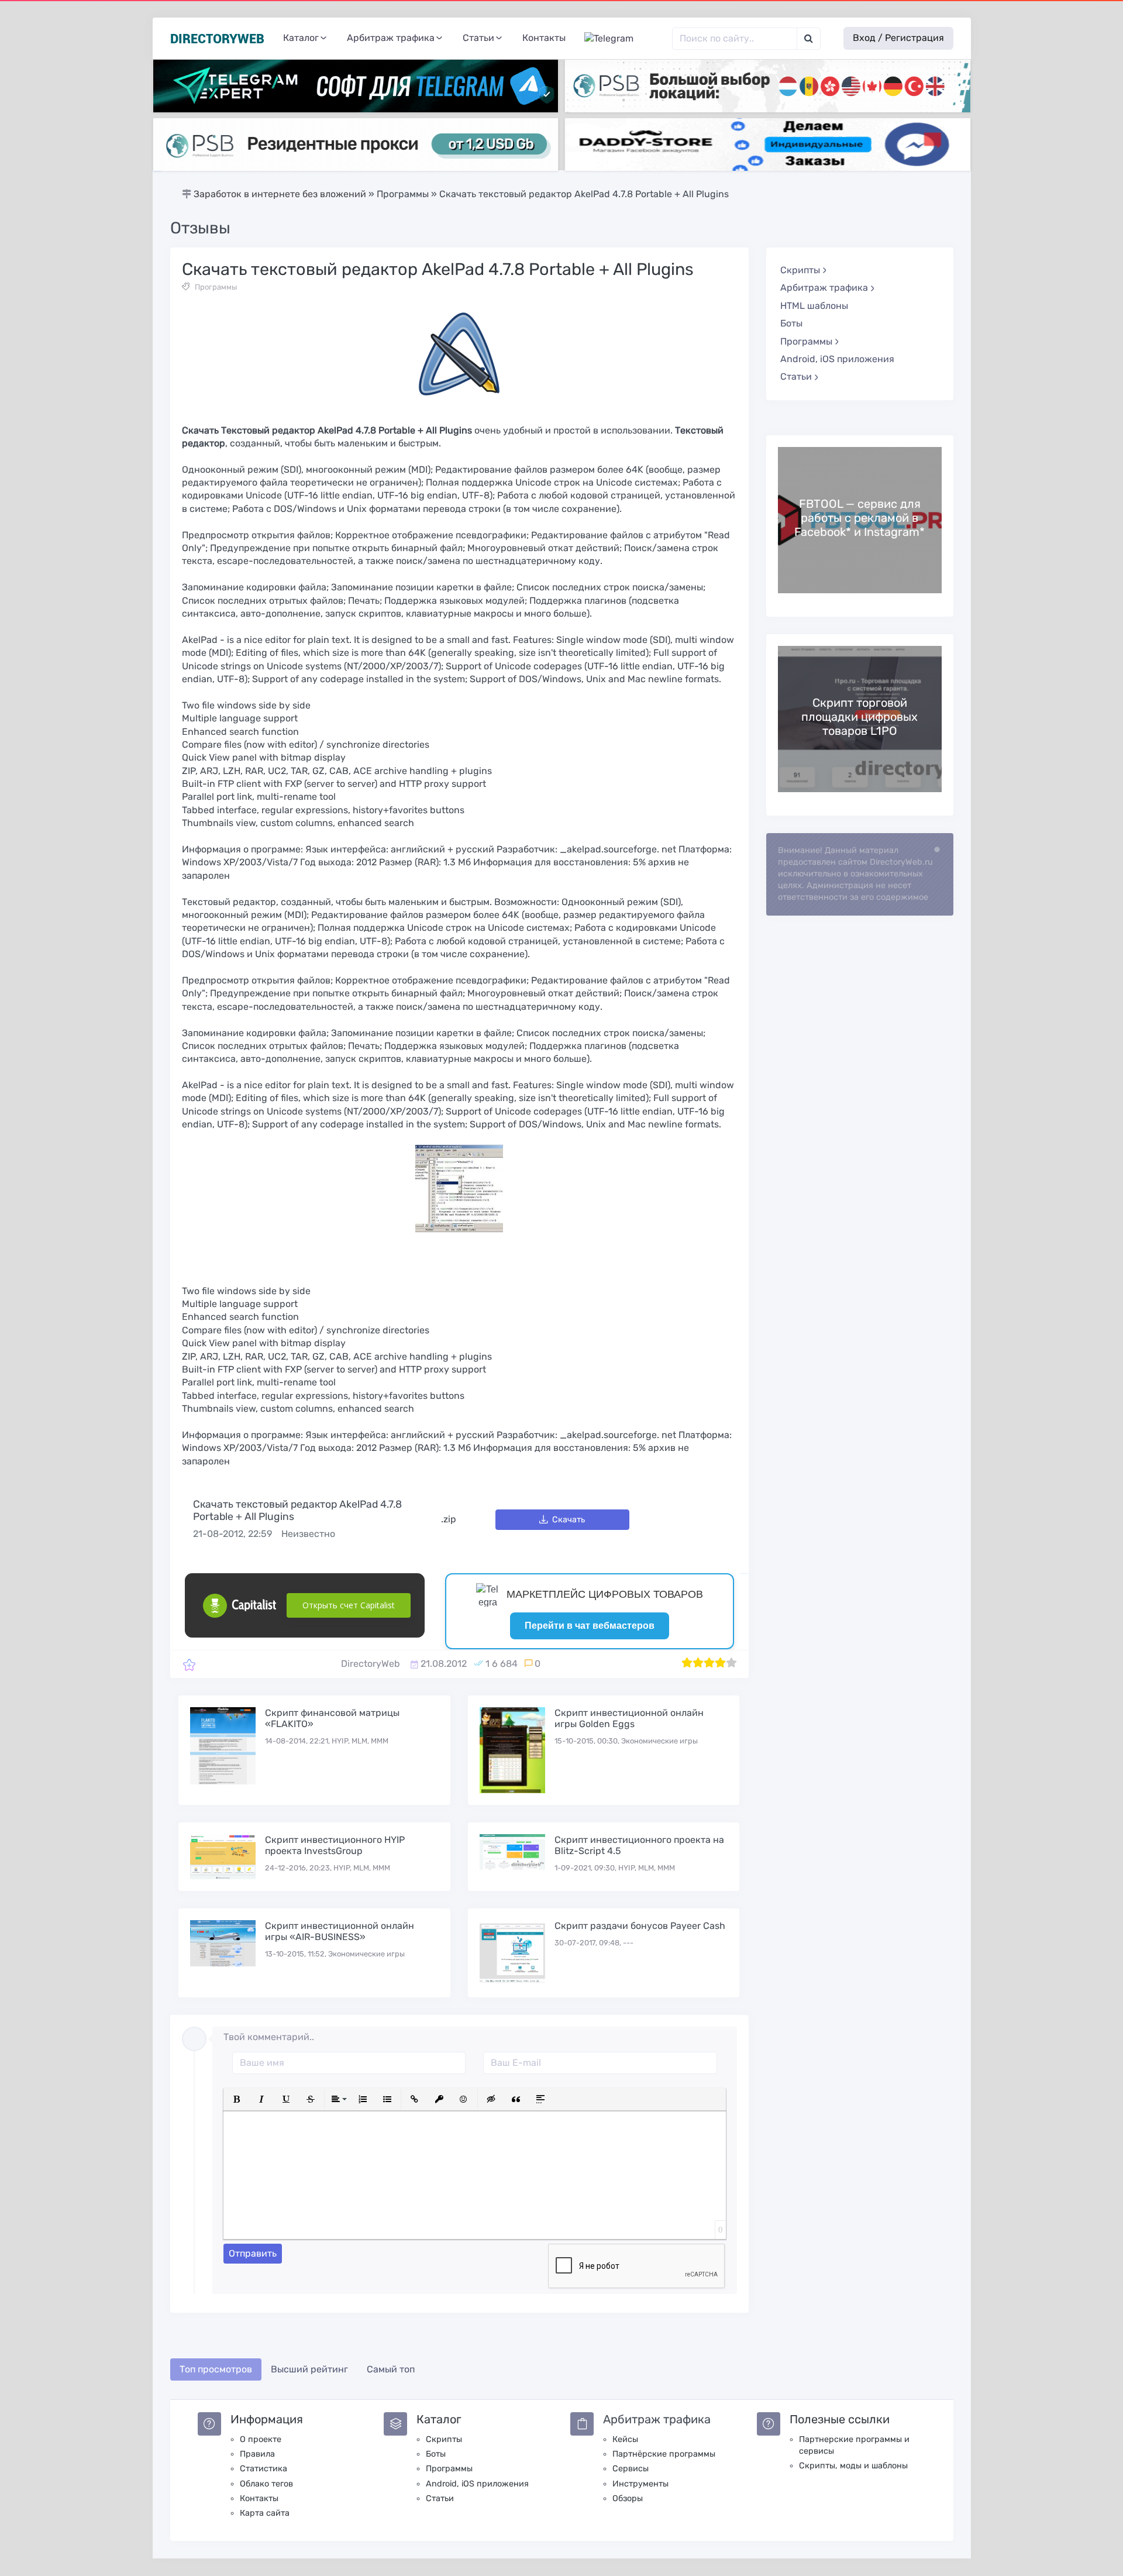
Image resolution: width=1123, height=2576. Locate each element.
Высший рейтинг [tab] (309, 2369)
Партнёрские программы (664, 2454)
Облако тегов (266, 2484)
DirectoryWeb (371, 1664)
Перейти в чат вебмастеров (590, 1626)
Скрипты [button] (800, 270)
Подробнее (860, 520)
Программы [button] (806, 341)
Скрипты (444, 2439)
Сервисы (631, 2469)
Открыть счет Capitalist (349, 1605)
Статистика (263, 2469)
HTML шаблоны (814, 306)
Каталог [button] (301, 38)
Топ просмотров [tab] (216, 2369)
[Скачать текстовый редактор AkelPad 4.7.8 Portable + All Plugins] (189, 1664)
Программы (216, 287)
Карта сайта (265, 2513)
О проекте (261, 2439)
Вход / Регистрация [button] (898, 38)
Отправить (253, 2253)
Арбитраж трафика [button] (391, 38)
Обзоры (628, 2498)
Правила (257, 2454)
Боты (791, 323)
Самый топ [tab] (391, 2369)
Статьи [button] (478, 38)
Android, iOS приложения (837, 359)
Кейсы (625, 2439)
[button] (237, 2099)
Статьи (440, 2498)
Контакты (544, 38)
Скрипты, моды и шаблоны (853, 2466)
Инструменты (640, 2484)
